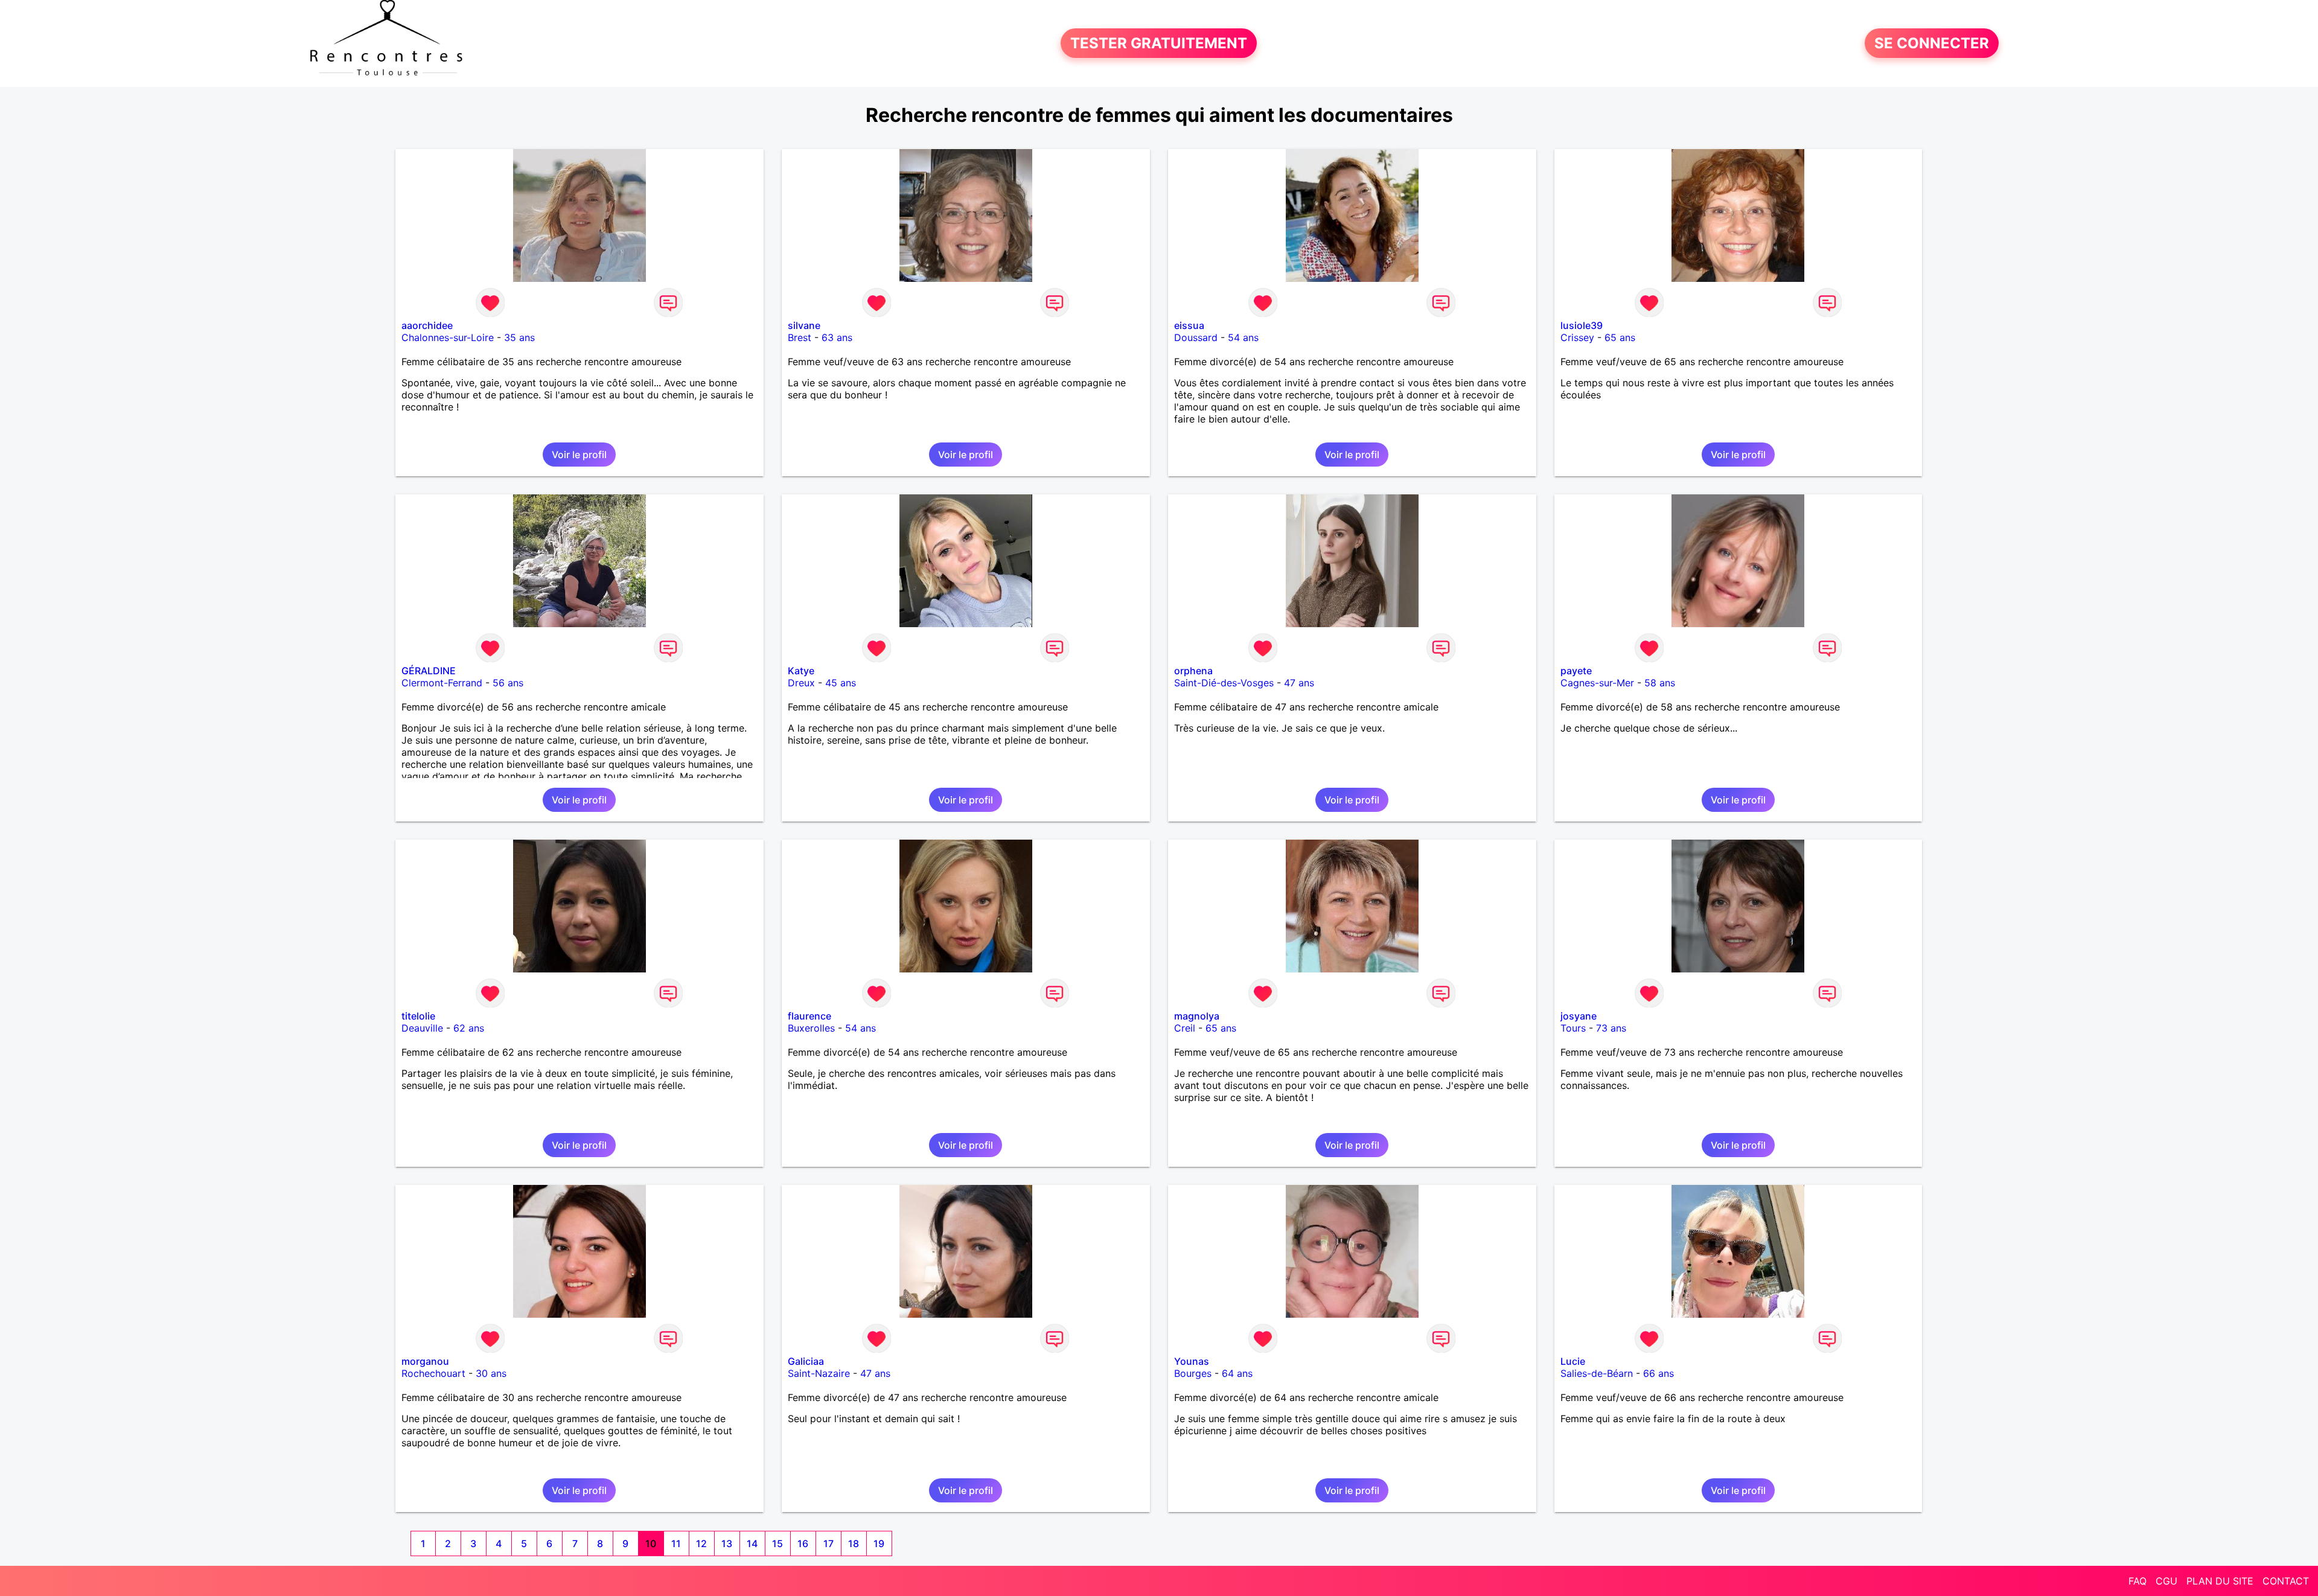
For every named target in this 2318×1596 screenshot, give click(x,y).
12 (701, 1543)
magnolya (1197, 1016)
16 (803, 1543)
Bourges (1193, 1373)
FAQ (2138, 1581)
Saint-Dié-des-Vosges (1224, 683)
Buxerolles (811, 1028)
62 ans (469, 1028)
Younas (1192, 1361)
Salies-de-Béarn (1597, 1373)
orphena (1193, 671)
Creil (1185, 1028)
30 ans (491, 1373)
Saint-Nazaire (819, 1373)
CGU (2166, 1581)
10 (651, 1543)
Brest (800, 337)
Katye (801, 671)
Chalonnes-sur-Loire (448, 337)
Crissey (1577, 337)
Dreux (801, 683)
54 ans (1243, 337)
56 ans (508, 683)
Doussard (1196, 337)
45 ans (841, 683)
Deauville (422, 1028)
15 (777, 1543)
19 (879, 1543)
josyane (1579, 1016)
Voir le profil (579, 455)
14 (752, 1543)
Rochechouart (433, 1373)
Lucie (1573, 1361)
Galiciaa (806, 1361)
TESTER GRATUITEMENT (1159, 43)
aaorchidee (427, 325)
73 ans (1611, 1028)
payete (1576, 671)
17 (829, 1543)
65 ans (1620, 337)
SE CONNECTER (1932, 43)
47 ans (1299, 683)
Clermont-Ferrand (442, 683)
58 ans (1660, 683)
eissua (1189, 325)
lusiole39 (1582, 325)
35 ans (519, 337)
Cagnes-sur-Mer (1597, 683)
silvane (804, 325)
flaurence (809, 1016)
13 (727, 1543)
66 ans (1659, 1373)
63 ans (837, 337)
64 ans (1237, 1373)
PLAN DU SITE (2220, 1581)
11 (676, 1543)
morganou (425, 1361)
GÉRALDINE (429, 671)
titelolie (418, 1016)
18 (854, 1543)
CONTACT (2286, 1581)
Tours (1573, 1028)
